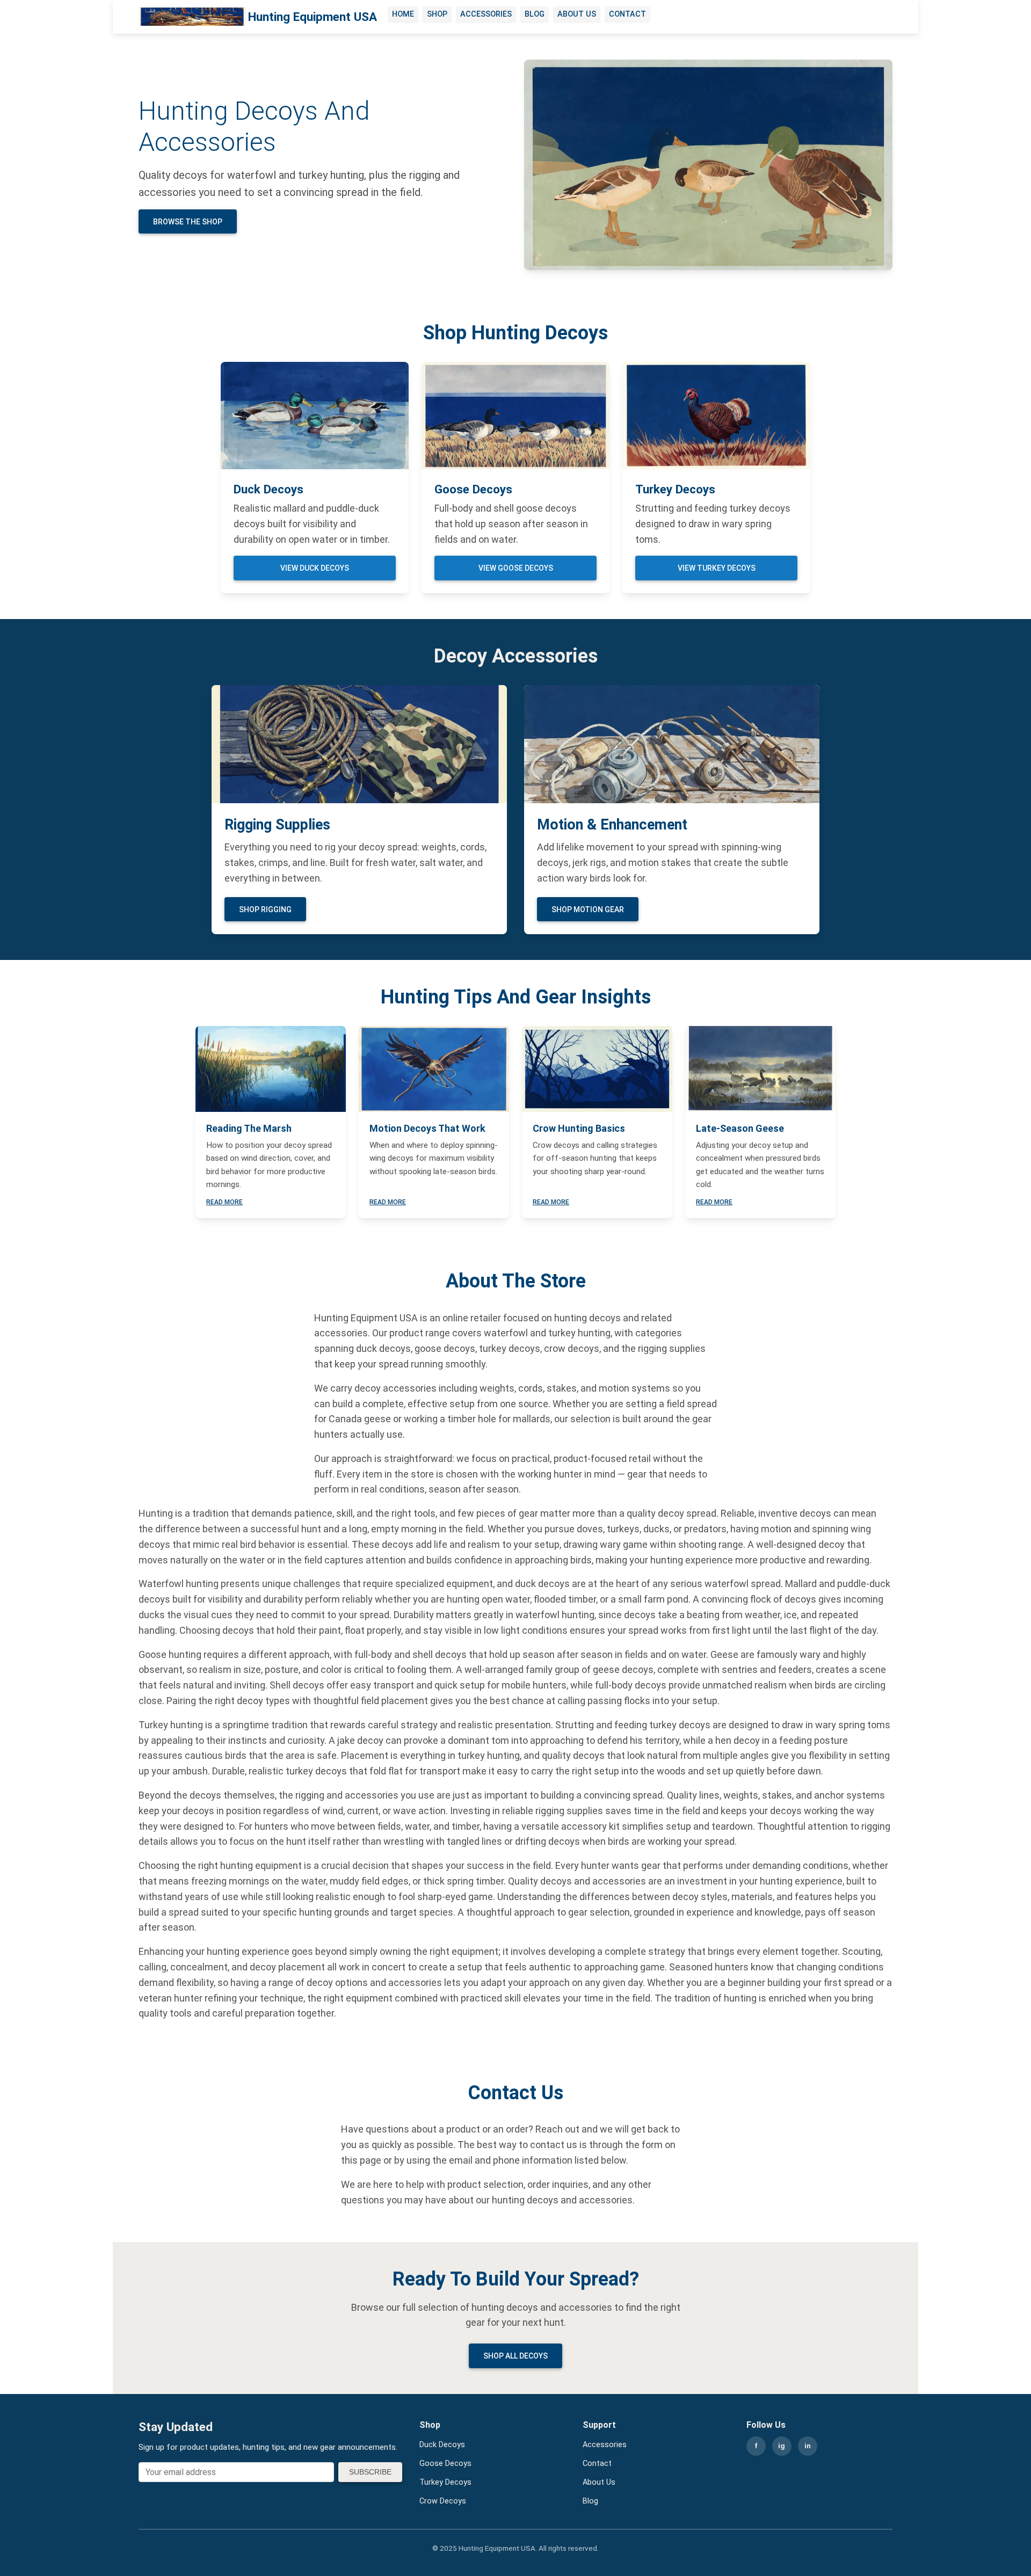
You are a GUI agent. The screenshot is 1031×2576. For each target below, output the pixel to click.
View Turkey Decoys (717, 568)
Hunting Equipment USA (313, 17)
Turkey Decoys (445, 2482)
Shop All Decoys (515, 2356)
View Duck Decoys (315, 568)
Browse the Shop (188, 222)
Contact (627, 14)
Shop (437, 14)
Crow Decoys (443, 2501)
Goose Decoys (445, 2464)
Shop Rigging (265, 909)
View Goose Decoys (516, 568)
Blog (535, 14)
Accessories (486, 14)
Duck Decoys (442, 2445)
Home (403, 14)
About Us (577, 14)
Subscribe (370, 2472)
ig (782, 2446)
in (808, 2446)
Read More (224, 1202)
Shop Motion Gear (588, 909)
